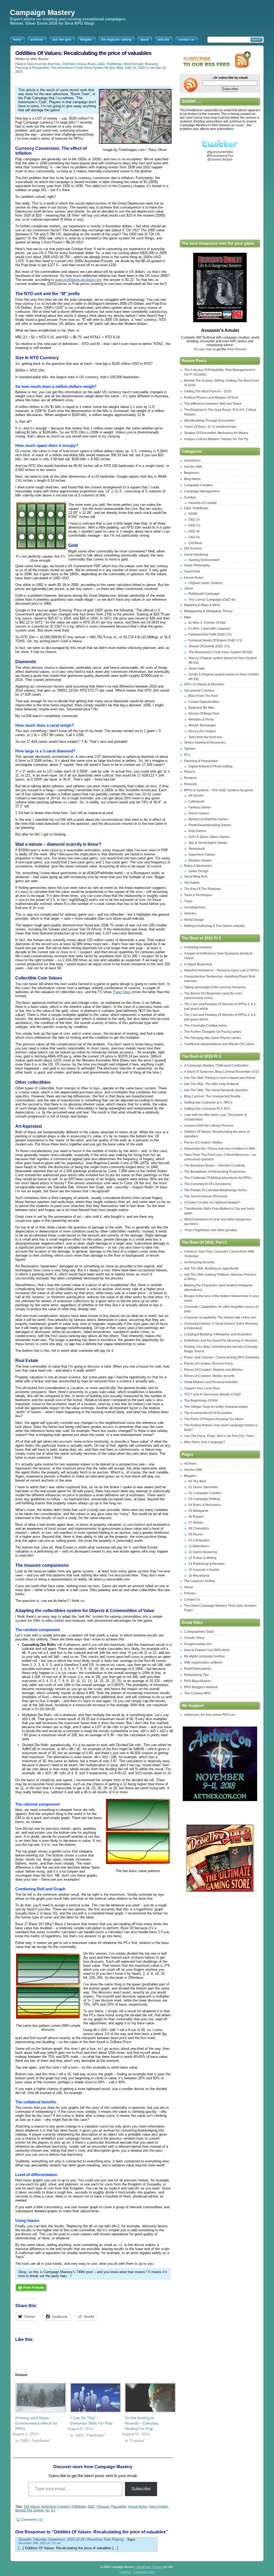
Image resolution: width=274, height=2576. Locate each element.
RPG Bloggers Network (201, 1687)
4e (47, 2510)
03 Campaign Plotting (204, 1499)
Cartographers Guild (199, 1632)
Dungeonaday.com (198, 1644)
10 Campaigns (199, 1540)
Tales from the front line (44, 64)
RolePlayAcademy (198, 1669)
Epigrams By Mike (201, 708)
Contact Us (192, 1599)
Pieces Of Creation (202, 731)
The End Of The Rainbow (202, 889)
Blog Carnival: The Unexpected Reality (212, 1096)
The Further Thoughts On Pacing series (213, 1032)
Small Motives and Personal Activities (211, 1382)
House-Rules (87, 64)
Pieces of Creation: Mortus (203, 1142)
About (188, 1587)
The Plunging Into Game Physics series (213, 1038)
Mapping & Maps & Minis (202, 605)
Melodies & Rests (201, 719)
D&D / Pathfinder (110, 64)
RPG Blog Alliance (197, 1681)
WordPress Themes (150, 2567)
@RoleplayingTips (220, 156)
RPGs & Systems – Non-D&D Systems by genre (219, 790)
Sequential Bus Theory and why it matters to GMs (220, 1149)
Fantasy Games (200, 807)
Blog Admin (192, 479)
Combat (190, 498)
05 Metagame (198, 1511)
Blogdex (190, 1476)
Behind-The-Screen (30, 2510)
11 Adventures (199, 1546)
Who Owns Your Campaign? (205, 1442)
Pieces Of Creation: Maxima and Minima (213, 1370)
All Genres (196, 796)
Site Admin (192, 883)
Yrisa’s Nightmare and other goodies (211, 1230)
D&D (91, 2507)
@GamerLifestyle (220, 159)
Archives (190, 1464)
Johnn (189, 588)
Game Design (198, 871)
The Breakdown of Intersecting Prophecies (215, 1172)
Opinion (190, 749)
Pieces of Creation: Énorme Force (209, 1364)
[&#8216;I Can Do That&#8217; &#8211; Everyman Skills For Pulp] (92, 2398)
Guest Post (192, 571)
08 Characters (199, 1528)
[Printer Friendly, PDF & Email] (31, 2293)
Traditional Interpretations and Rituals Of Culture (219, 1044)
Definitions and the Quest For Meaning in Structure (221, 1341)
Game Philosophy (197, 565)
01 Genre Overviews (203, 1487)
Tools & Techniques (198, 895)
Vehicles (190, 914)
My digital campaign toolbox (204, 1656)
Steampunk (197, 849)
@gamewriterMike (220, 152)
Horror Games (199, 813)
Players (190, 772)
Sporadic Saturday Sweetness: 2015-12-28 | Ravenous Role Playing (71, 2539)
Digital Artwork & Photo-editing (210, 766)
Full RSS (125, 2572)
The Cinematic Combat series (206, 1026)
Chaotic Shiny (194, 1638)
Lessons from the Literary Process (209, 1126)
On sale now (203, 349)
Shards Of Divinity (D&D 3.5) (209, 646)
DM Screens (193, 548)
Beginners (192, 473)
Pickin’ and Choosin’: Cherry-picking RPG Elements (222, 1357)
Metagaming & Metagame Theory (208, 611)
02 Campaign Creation (205, 1493)
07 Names (196, 1523)
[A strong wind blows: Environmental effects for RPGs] (37, 2398)
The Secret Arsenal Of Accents (206, 1196)
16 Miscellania (199, 1576)
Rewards (152, 64)
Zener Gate (197, 669)
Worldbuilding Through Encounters (210, 421)
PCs (187, 755)
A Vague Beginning (198, 964)
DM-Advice (32, 2507)
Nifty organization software (203, 1662)
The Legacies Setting (199, 1581)
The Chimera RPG (197, 1693)
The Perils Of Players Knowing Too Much (214, 1419)
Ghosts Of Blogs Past (204, 714)
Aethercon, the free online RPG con (210, 1715)
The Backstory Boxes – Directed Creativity (214, 1165)
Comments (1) (32, 2520)
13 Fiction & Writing (202, 1558)
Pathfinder (79, 2507)
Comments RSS (144, 2572)
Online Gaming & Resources (205, 743)
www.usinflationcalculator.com (78, 280)
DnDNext (69, 64)
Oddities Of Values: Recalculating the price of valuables (83, 53)
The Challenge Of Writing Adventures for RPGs (218, 1178)
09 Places (196, 1534)
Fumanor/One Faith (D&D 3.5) (210, 634)
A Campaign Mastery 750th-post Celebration (216, 1066)
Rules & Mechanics (198, 866)
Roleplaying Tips (196, 1675)
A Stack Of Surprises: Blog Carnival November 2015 (222, 1072)
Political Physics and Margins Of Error (211, 398)
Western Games (200, 860)
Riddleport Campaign (204, 594)
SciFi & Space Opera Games (209, 837)
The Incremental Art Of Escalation (208, 1413)
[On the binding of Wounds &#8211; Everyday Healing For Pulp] (147, 2398)
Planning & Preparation (32, 68)
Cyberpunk (196, 801)
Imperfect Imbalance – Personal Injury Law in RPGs (221, 970)
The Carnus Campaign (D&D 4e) (212, 600)
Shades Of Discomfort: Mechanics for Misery (216, 433)
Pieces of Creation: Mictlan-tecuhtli (209, 1376)
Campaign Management (202, 491)
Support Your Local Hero (202, 1388)
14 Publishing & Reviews (207, 1564)
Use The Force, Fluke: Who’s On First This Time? (219, 1436)
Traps (188, 901)
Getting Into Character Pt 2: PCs (207, 1109)
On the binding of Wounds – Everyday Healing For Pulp (142, 2423)
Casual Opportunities (204, 702)
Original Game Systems (205, 583)
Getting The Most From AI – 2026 (208, 391)
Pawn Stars (122, 992)
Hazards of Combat (202, 503)
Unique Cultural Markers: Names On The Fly (216, 439)
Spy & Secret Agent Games (208, 843)
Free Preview (237, 349)
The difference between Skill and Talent (213, 404)
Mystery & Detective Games (208, 819)
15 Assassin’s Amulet (204, 1570)
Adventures (192, 461)
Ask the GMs (193, 467)
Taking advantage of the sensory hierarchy (215, 987)
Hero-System (159, 2507)
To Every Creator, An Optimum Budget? (212, 1202)
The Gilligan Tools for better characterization (216, 1407)
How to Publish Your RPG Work (207, 1650)
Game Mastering (196, 555)
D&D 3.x (144, 68)
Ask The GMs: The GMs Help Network (211, 1084)
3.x (53, 2510)
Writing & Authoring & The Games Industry (214, 926)
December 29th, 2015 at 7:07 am (39, 2543)
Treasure (103, 2507)
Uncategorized (195, 907)
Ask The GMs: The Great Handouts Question (216, 1090)
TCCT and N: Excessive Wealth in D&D (212, 1394)
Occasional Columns (199, 691)
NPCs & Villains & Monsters (204, 684)
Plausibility (119, 2507)
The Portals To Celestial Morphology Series (216, 1190)
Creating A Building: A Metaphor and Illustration (218, 1334)
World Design (134, 64)
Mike (120, 68)
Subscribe (141, 2489)
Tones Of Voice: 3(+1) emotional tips (210, 427)
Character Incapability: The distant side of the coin (220, 1317)
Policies (190, 1593)
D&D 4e (131, 68)
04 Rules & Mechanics (205, 1505)
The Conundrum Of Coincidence (208, 1184)
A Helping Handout (198, 947)
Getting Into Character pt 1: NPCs (208, 1103)
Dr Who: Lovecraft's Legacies (210, 629)
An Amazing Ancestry (199, 1262)
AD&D (193, 514)
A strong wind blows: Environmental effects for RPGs (36, 2423)
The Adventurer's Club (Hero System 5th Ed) (83, 68)
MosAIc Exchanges (202, 725)
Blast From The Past (203, 696)
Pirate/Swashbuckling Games (210, 825)
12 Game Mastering (203, 1552)
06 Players (196, 1517)
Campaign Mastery (42, 13)
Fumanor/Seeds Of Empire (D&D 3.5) (215, 640)
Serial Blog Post (196, 877)
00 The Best (197, 1481)
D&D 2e (194, 519)
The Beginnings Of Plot (201, 1401)
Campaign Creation (198, 485)
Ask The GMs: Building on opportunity (211, 1268)
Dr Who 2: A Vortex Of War (207, 623)
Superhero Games (202, 855)
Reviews (190, 778)
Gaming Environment (204, 560)
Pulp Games (197, 831)
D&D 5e (194, 537)
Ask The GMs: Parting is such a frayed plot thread (220, 1078)
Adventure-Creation (56, 2507)
